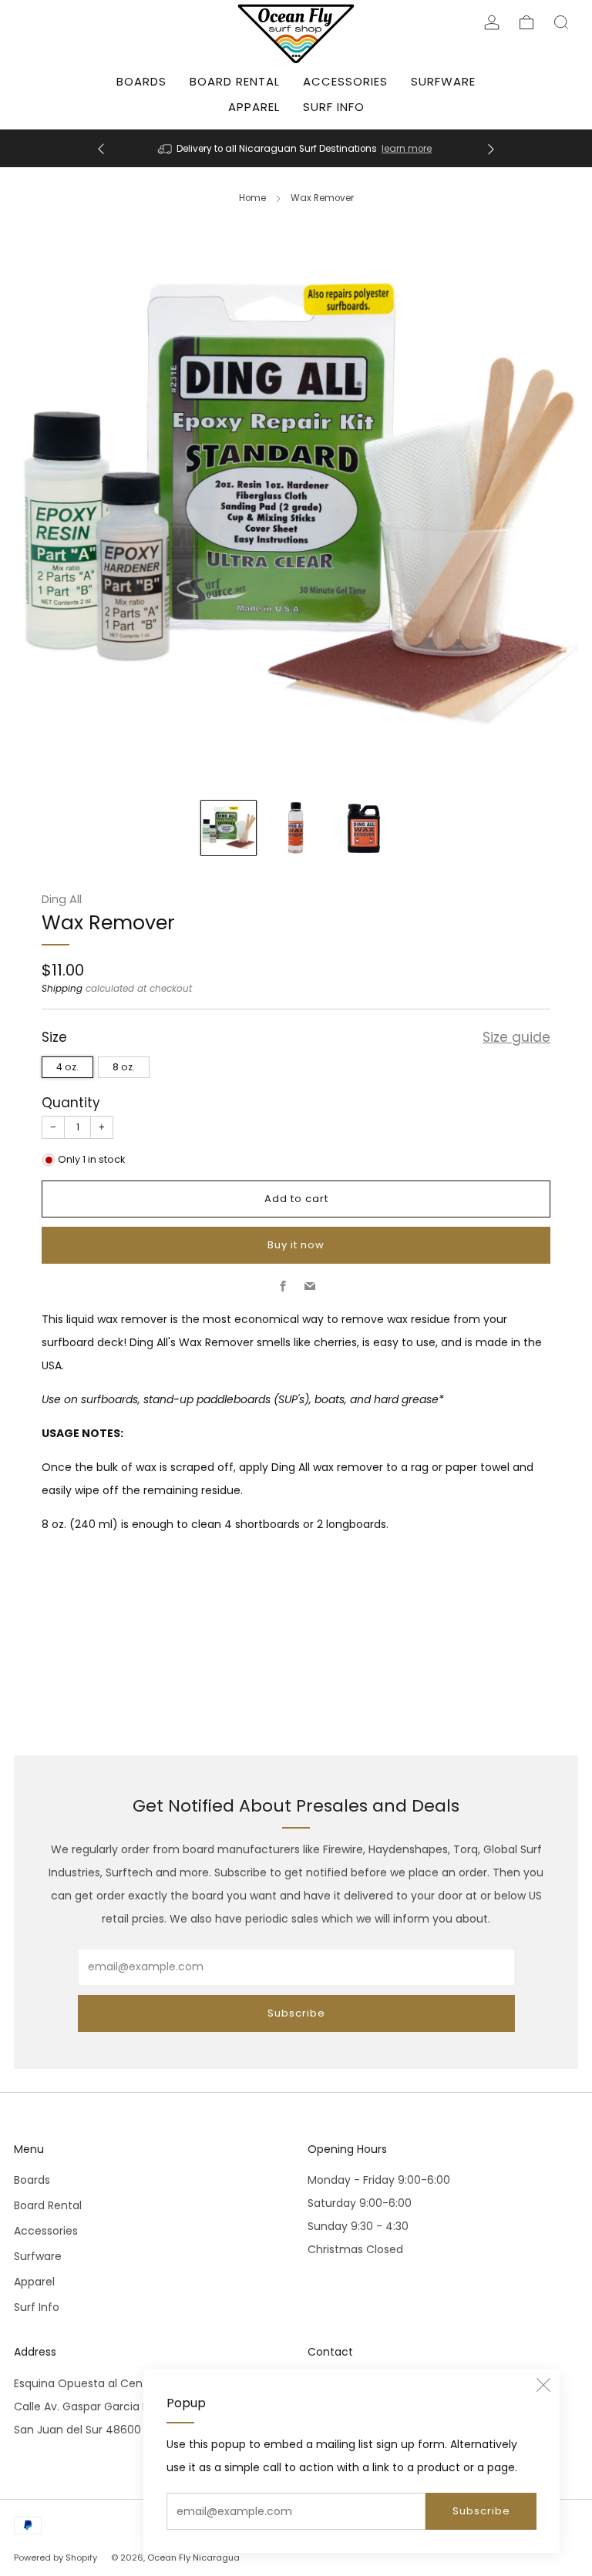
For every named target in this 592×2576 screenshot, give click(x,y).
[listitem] (296, 148)
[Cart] (526, 22)
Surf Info (334, 107)
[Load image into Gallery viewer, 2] (296, 828)
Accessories (345, 81)
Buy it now (296, 1245)
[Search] (561, 22)
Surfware (443, 81)
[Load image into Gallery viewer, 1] (229, 828)
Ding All (62, 899)
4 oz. (67, 1067)
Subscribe (481, 2511)
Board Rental (235, 81)
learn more (407, 149)
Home (252, 198)
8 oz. (124, 1067)
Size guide (516, 1037)
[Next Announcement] (491, 148)
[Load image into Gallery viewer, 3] (363, 828)
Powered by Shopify (55, 2558)
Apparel (254, 107)
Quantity (71, 1103)
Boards (141, 81)
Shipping (62, 989)
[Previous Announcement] (101, 148)
